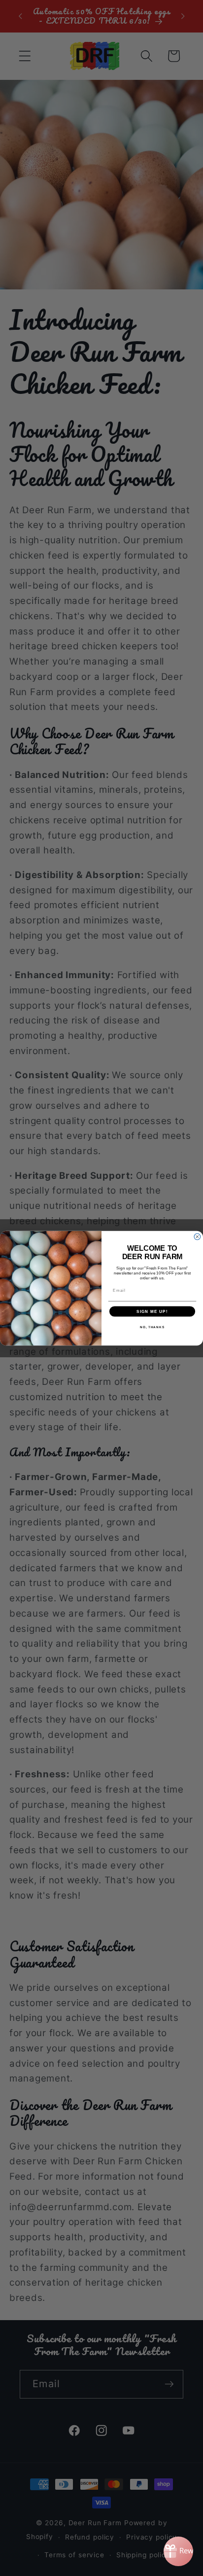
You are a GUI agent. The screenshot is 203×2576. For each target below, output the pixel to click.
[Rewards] (178, 2551)
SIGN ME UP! (152, 1311)
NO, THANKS (152, 1327)
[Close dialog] (197, 1237)
